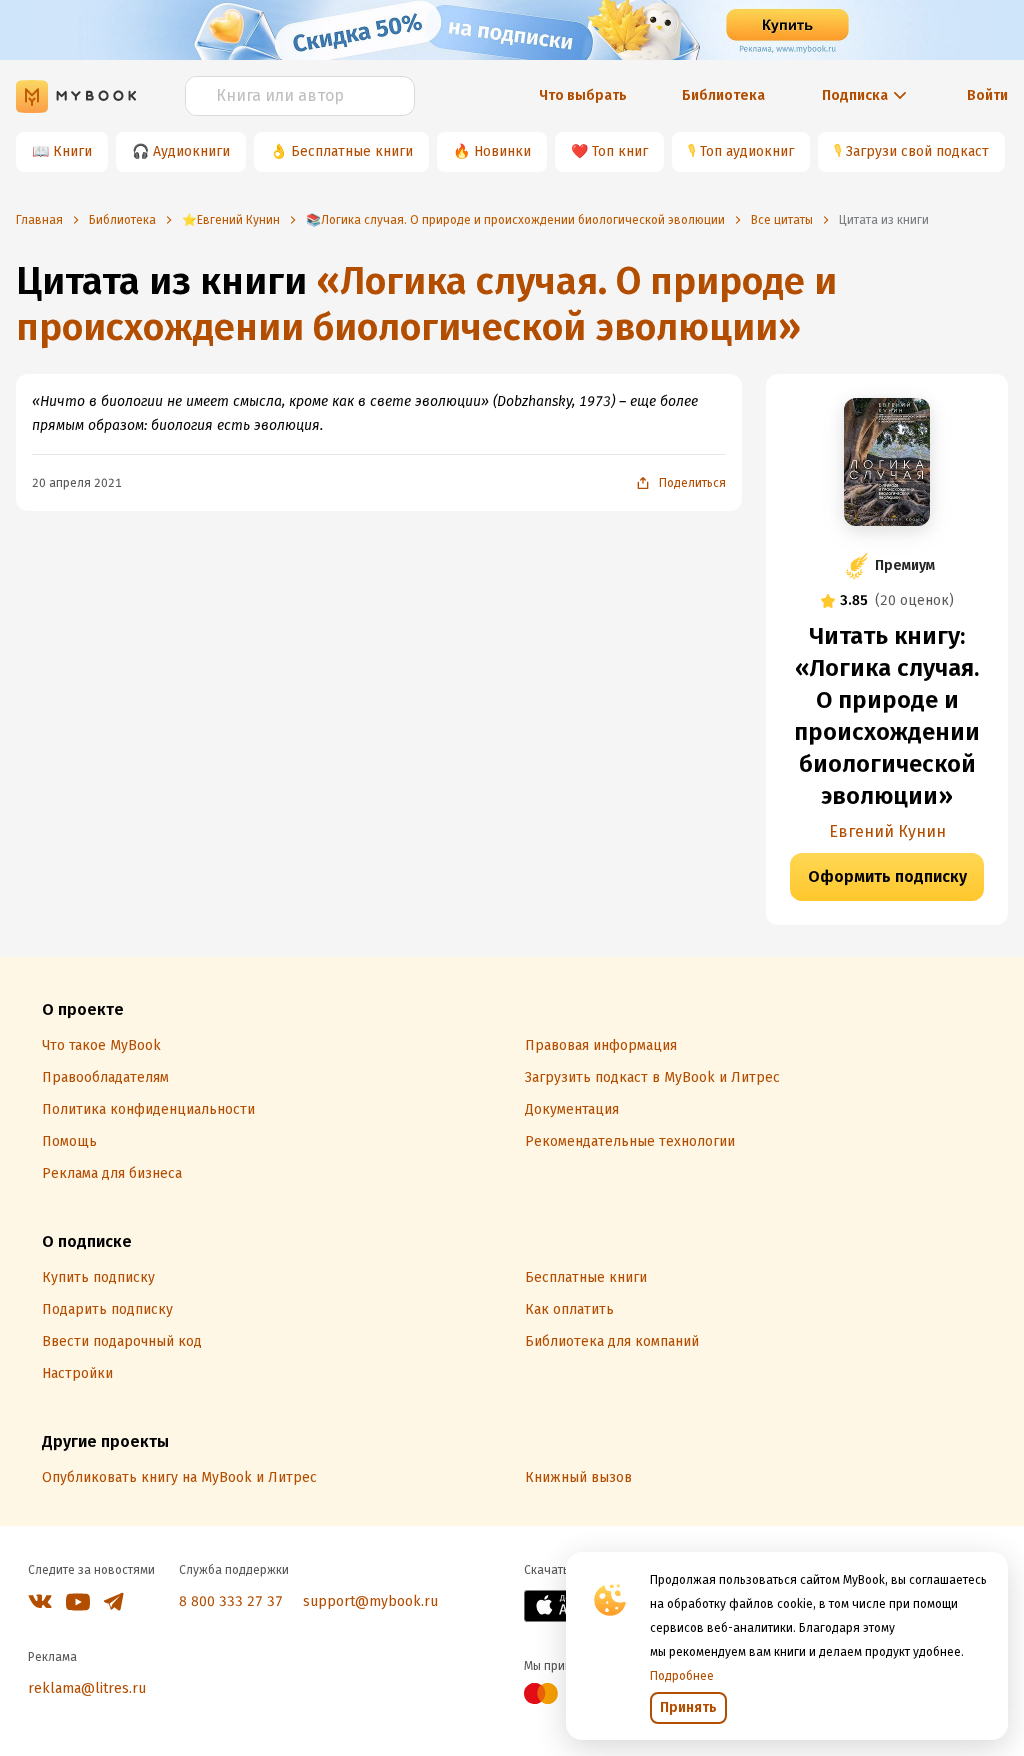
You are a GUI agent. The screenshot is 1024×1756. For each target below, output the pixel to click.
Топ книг (620, 151)
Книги (72, 151)
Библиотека (723, 95)
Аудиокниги (191, 151)
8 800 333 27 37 (231, 1601)
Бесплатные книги (352, 151)
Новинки (502, 151)
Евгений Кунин (887, 831)
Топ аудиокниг (747, 151)
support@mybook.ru (370, 1601)
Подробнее (682, 1676)
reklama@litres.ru (87, 1688)
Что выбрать (583, 95)
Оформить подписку (887, 876)
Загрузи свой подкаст (917, 151)
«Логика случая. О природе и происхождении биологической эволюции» (426, 304)
